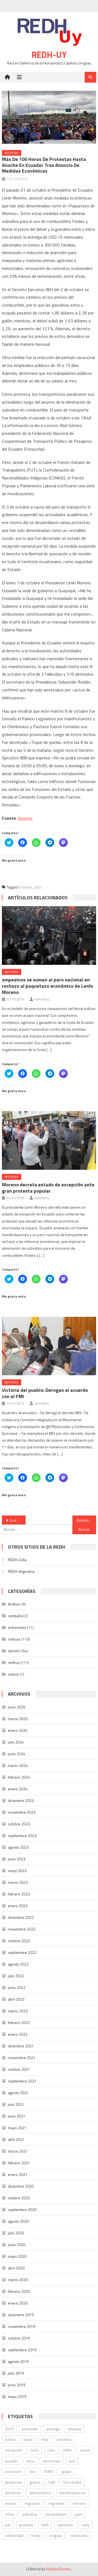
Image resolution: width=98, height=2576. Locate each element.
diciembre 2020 (21, 2186)
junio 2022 (17, 1987)
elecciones (52, 2461)
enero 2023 (18, 1906)
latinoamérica (40, 2493)
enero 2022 (18, 2034)
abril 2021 (16, 2139)
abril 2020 (16, 2268)
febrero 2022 (19, 2023)
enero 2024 (18, 1789)
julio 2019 (16, 2373)
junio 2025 (17, 1707)
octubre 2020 (19, 2198)
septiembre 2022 (22, 1952)
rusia (86, 2525)
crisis (35, 2450)
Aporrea (25, 818)
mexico (11, 2503)
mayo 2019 (17, 2396)
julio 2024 (16, 1742)
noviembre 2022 (22, 1929)
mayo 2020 (17, 2256)
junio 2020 (17, 2245)
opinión (14, 1651)
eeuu (30, 2461)
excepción (13, 2471)
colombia (64, 2439)
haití (52, 2482)
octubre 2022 (19, 1941)
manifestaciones (73, 2493)
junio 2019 (17, 2385)
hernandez (73, 2482)
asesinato (30, 2429)
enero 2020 (18, 2303)
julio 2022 (16, 1976)
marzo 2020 (18, 2280)
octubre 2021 (19, 2069)
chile (45, 2439)
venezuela (79, 2535)
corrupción (14, 2450)
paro (79, 2514)
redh (45, 2525)
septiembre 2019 (22, 2350)
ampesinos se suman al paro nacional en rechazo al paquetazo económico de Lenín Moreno (48, 986)
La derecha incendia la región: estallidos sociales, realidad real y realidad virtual (17, 1520)
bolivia (10, 2439)
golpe (66, 2471)
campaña (15, 1616)
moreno (79, 2503)
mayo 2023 (17, 1871)
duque (85, 2450)
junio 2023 (17, 1859)
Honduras (13, 2493)
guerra (35, 2482)
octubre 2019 (19, 2338)
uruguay (55, 2535)
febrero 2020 (19, 2291)
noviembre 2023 (22, 1812)
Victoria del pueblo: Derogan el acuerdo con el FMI (45, 1393)
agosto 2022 (18, 1964)
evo (72, 2461)
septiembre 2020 (22, 2209)
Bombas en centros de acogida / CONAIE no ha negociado (86, 1520)
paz (8, 2525)
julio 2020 (16, 2233)
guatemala (13, 2482)
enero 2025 (18, 1730)
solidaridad (14, 2535)
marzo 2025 (18, 1719)
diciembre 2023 (21, 1800)
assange (53, 2429)
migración (32, 2503)
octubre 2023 (19, 1824)
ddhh (67, 2450)
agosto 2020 (18, 2221)
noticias (12, 153)
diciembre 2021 (21, 2046)
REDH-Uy (49, 55)
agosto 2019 (18, 2361)
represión (65, 2525)
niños (10, 2514)
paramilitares (56, 2514)
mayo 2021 (17, 2128)
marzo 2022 (18, 2011)
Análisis (14, 1604)
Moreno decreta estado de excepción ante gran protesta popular (48, 1188)
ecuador (12, 2461)
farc (33, 2471)
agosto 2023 (18, 1847)
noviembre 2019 (22, 2326)
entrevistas (17, 1627)
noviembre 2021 (22, 2058)
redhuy (14, 1662)
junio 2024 (17, 1754)
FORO (49, 2471)
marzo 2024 (18, 1765)
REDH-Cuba (17, 1560)
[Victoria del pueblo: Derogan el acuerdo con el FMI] (49, 1346)
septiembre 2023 (22, 1836)
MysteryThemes (58, 2569)
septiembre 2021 (22, 2081)
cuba (51, 2450)
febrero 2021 (19, 2163)
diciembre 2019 (21, 2315)
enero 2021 (18, 2174)
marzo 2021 (18, 2151)
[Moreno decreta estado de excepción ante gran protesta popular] (49, 1140)
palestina (30, 2514)
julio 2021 (16, 2104)
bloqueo (75, 2429)
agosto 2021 (18, 2093)
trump (36, 2535)
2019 (9, 2429)
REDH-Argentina (21, 1571)
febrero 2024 (19, 1777)
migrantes (57, 2503)
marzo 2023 (18, 1882)
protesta (25, 887)
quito (38, 887)
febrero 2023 (19, 1894)
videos (13, 1674)
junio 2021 (17, 2116)
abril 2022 (16, 1999)
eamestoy (42, 999)
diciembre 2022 (21, 1917)
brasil (28, 2439)
